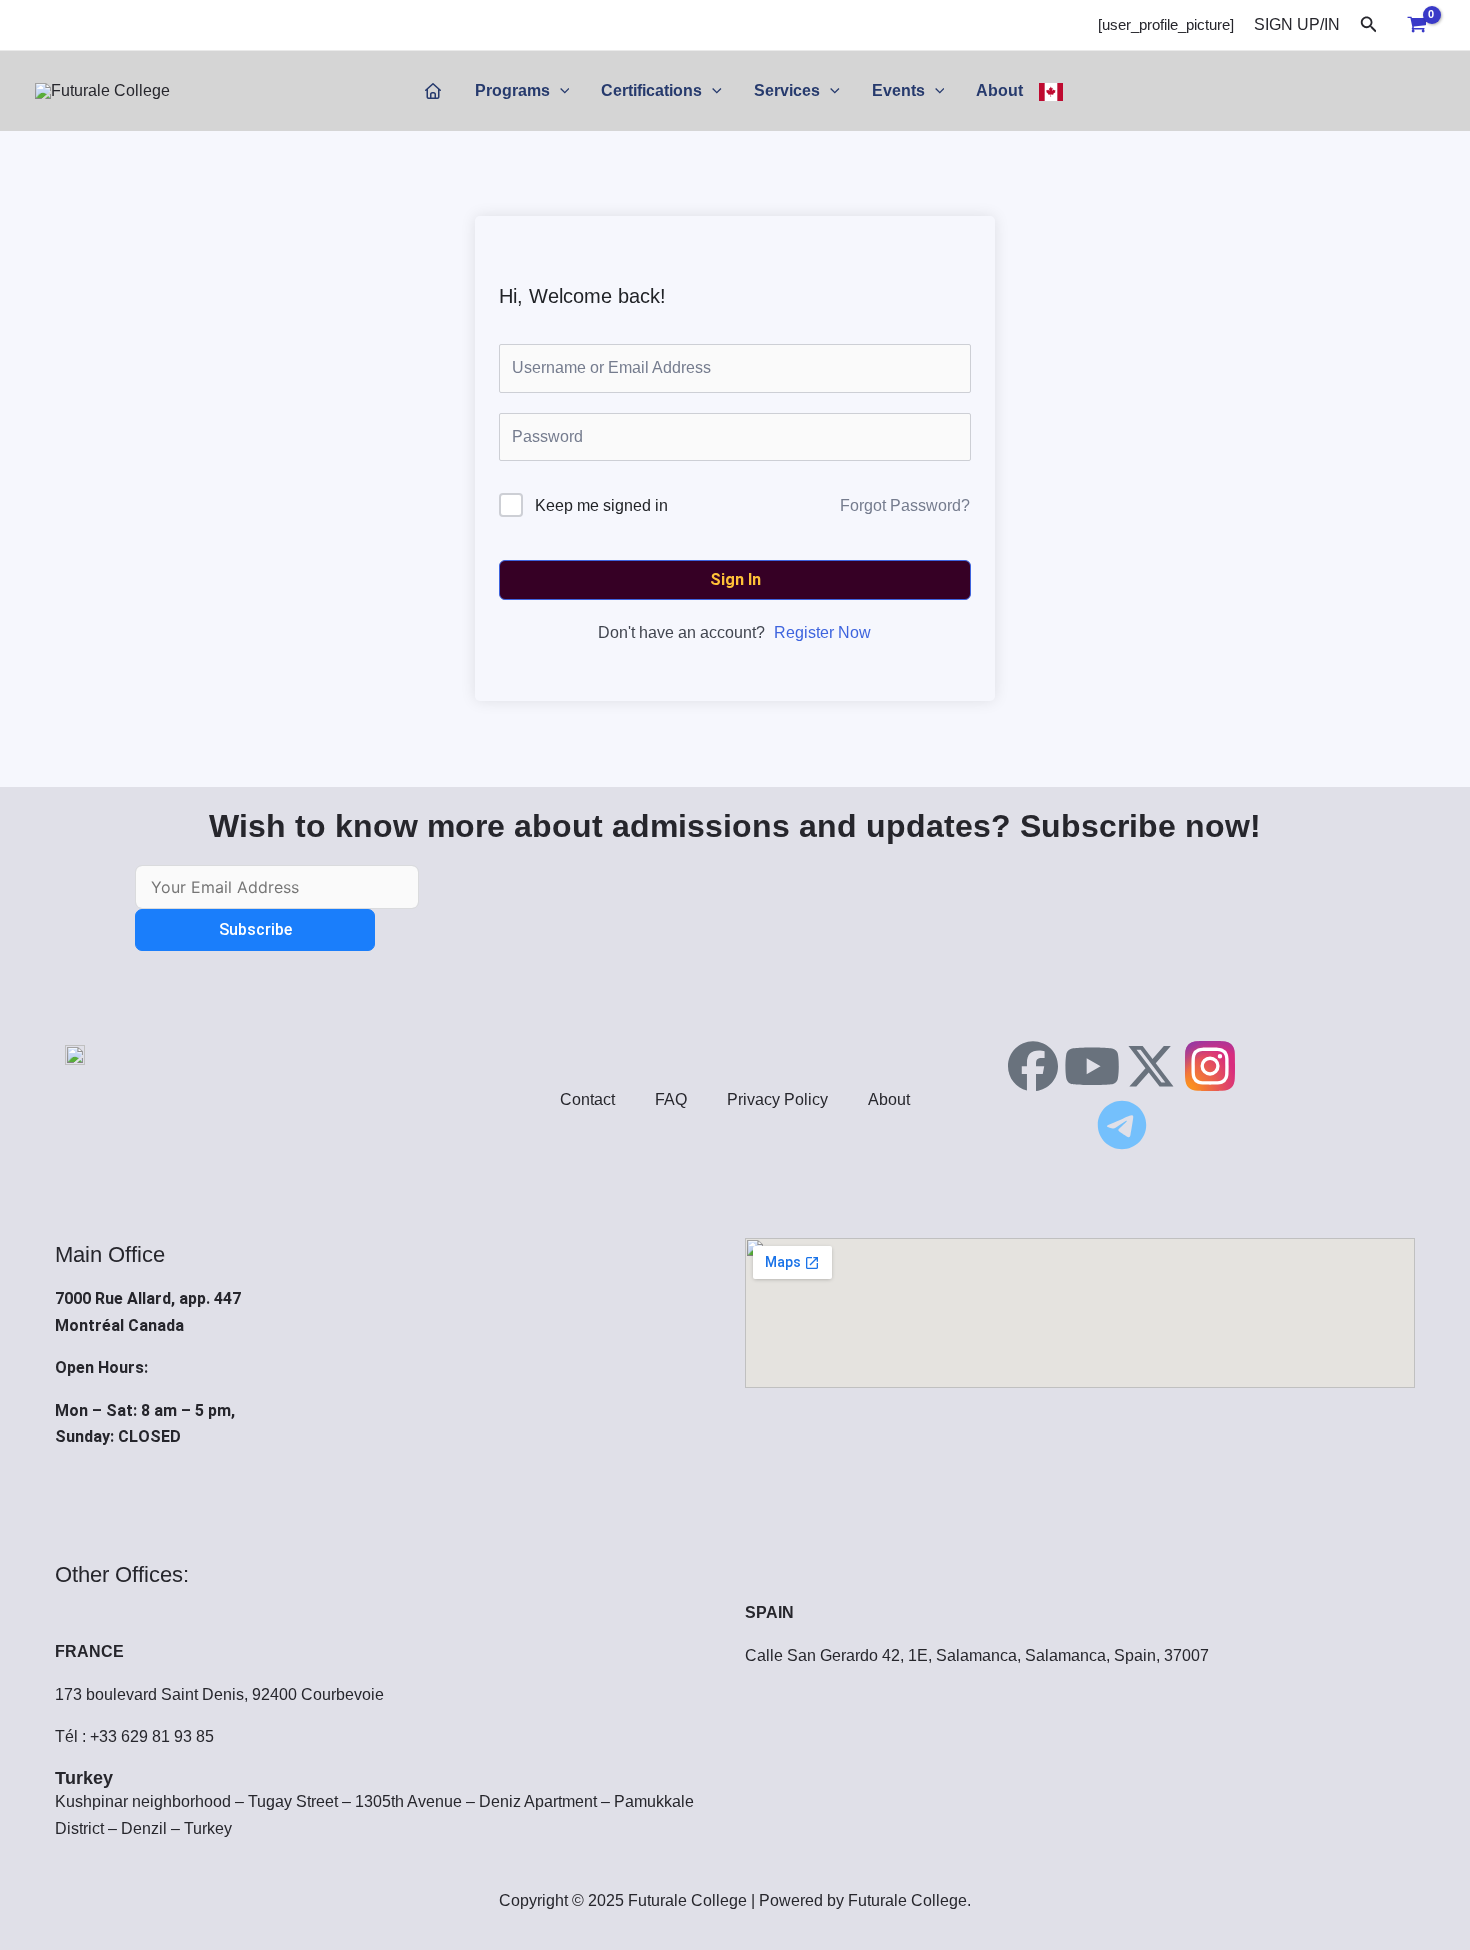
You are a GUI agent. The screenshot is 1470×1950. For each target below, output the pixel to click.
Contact (587, 1099)
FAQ (671, 1099)
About (999, 90)
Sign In (735, 579)
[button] (1369, 25)
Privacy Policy (777, 1099)
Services (787, 90)
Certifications (651, 90)
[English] (1051, 91)
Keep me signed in (601, 505)
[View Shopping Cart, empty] (1416, 25)
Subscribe (255, 929)
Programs (512, 90)
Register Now (822, 632)
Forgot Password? (905, 505)
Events (898, 90)
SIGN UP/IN (1297, 24)
